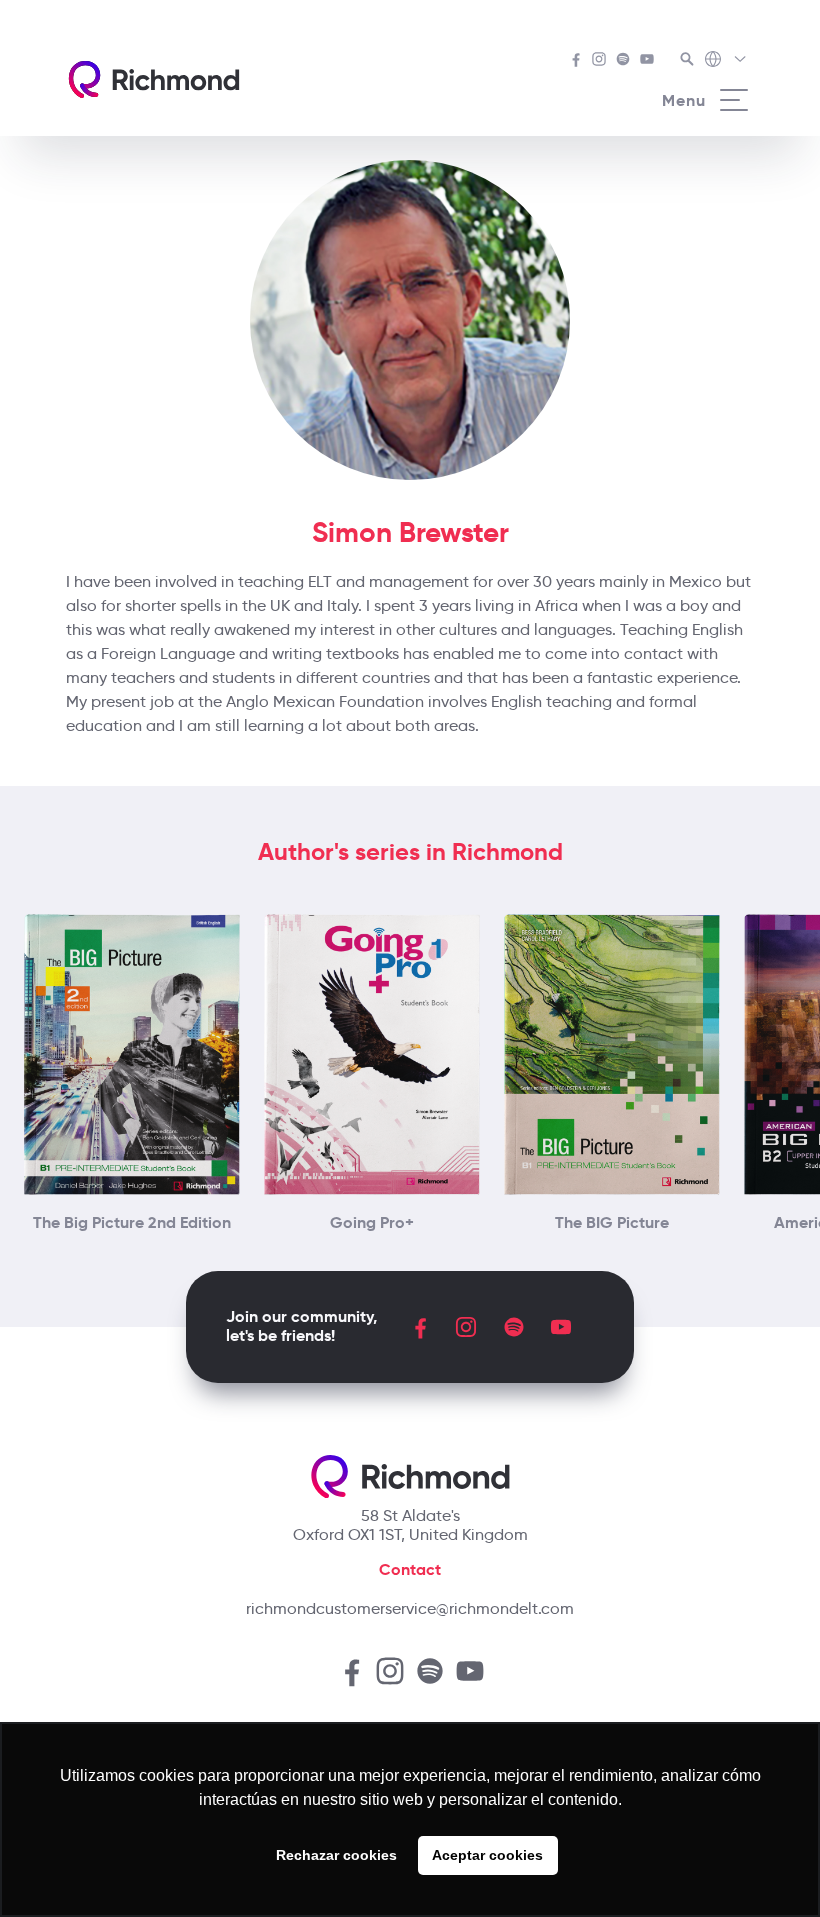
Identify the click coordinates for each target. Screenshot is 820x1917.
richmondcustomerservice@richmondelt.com (410, 1608)
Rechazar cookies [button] (336, 1855)
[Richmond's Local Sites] (726, 61)
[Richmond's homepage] (154, 79)
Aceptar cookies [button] (487, 1855)
